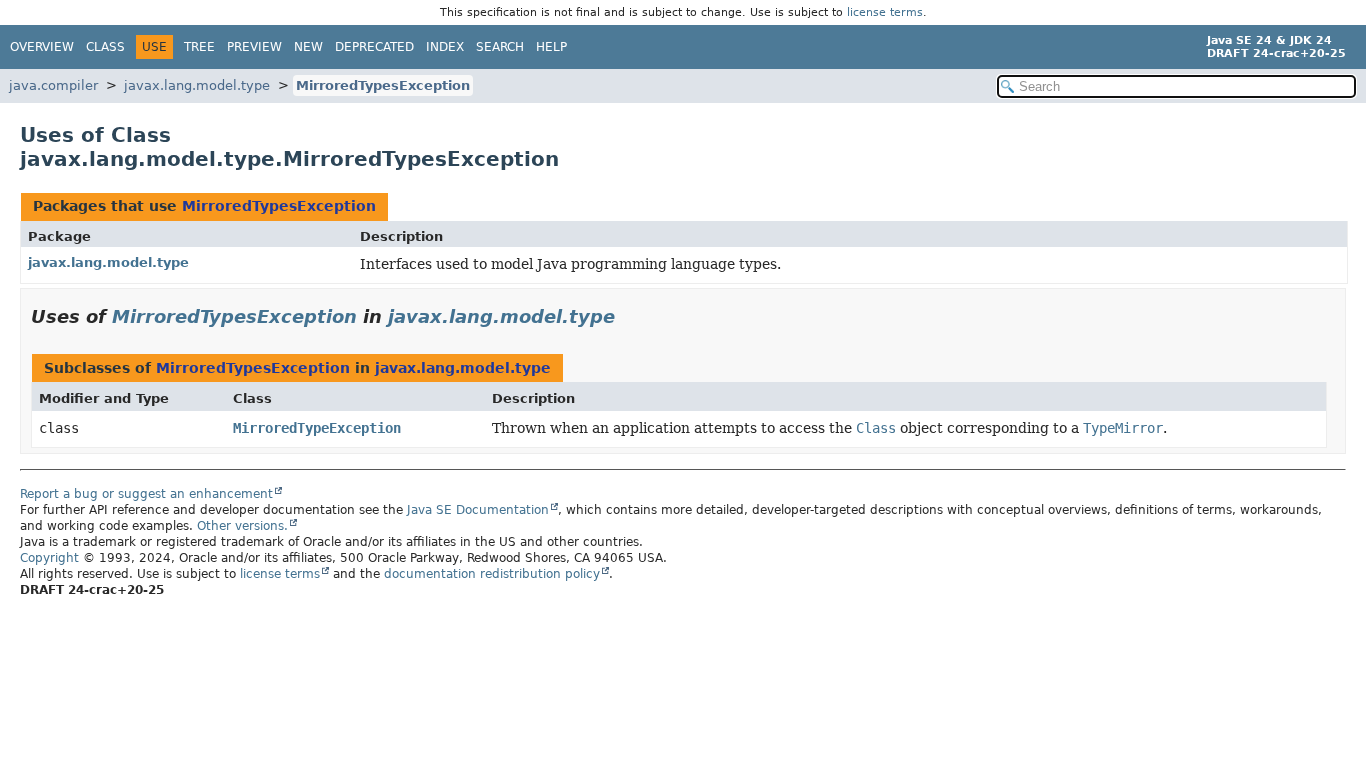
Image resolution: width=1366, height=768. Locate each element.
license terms (885, 12)
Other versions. (242, 526)
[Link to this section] (629, 316)
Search (500, 47)
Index (445, 47)
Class (105, 47)
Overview (42, 47)
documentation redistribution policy (492, 574)
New (308, 47)
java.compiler (53, 85)
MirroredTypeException (317, 428)
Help (551, 47)
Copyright (49, 558)
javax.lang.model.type (197, 85)
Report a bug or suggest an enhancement (146, 494)
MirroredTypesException (383, 85)
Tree (199, 47)
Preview (254, 47)
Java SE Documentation (478, 510)
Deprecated (374, 47)
